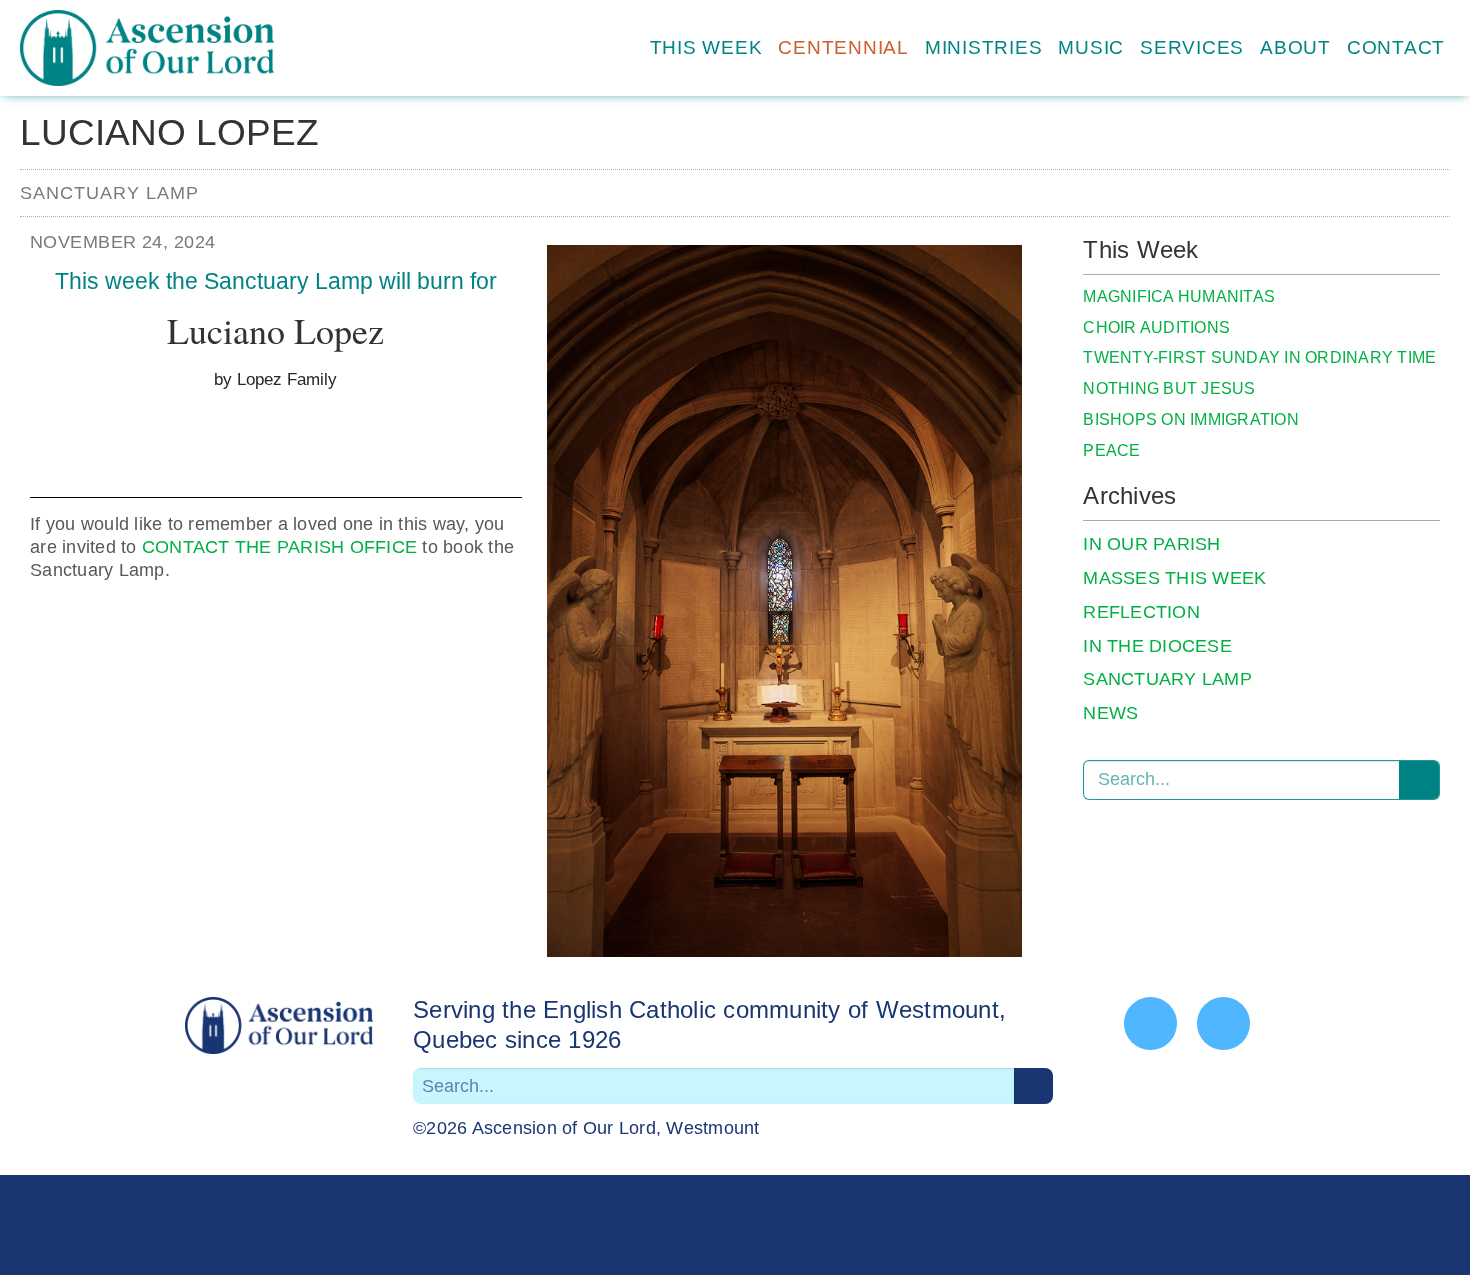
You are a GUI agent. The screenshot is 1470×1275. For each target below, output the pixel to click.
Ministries (984, 47)
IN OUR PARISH (1151, 544)
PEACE (1111, 450)
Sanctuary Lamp (109, 193)
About (1295, 47)
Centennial (843, 47)
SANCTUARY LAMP (1167, 679)
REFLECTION (1141, 612)
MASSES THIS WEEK (1174, 578)
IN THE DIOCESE (1157, 646)
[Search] (1419, 780)
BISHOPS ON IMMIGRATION (1191, 419)
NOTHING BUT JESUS (1169, 388)
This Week (706, 47)
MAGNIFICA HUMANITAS (1179, 296)
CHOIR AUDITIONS (1156, 327)
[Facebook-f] (1150, 1023)
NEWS (1110, 713)
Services (1192, 47)
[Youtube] (1223, 1023)
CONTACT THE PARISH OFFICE (279, 547)
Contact (1396, 47)
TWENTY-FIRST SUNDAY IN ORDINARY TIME (1259, 357)
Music (1091, 47)
